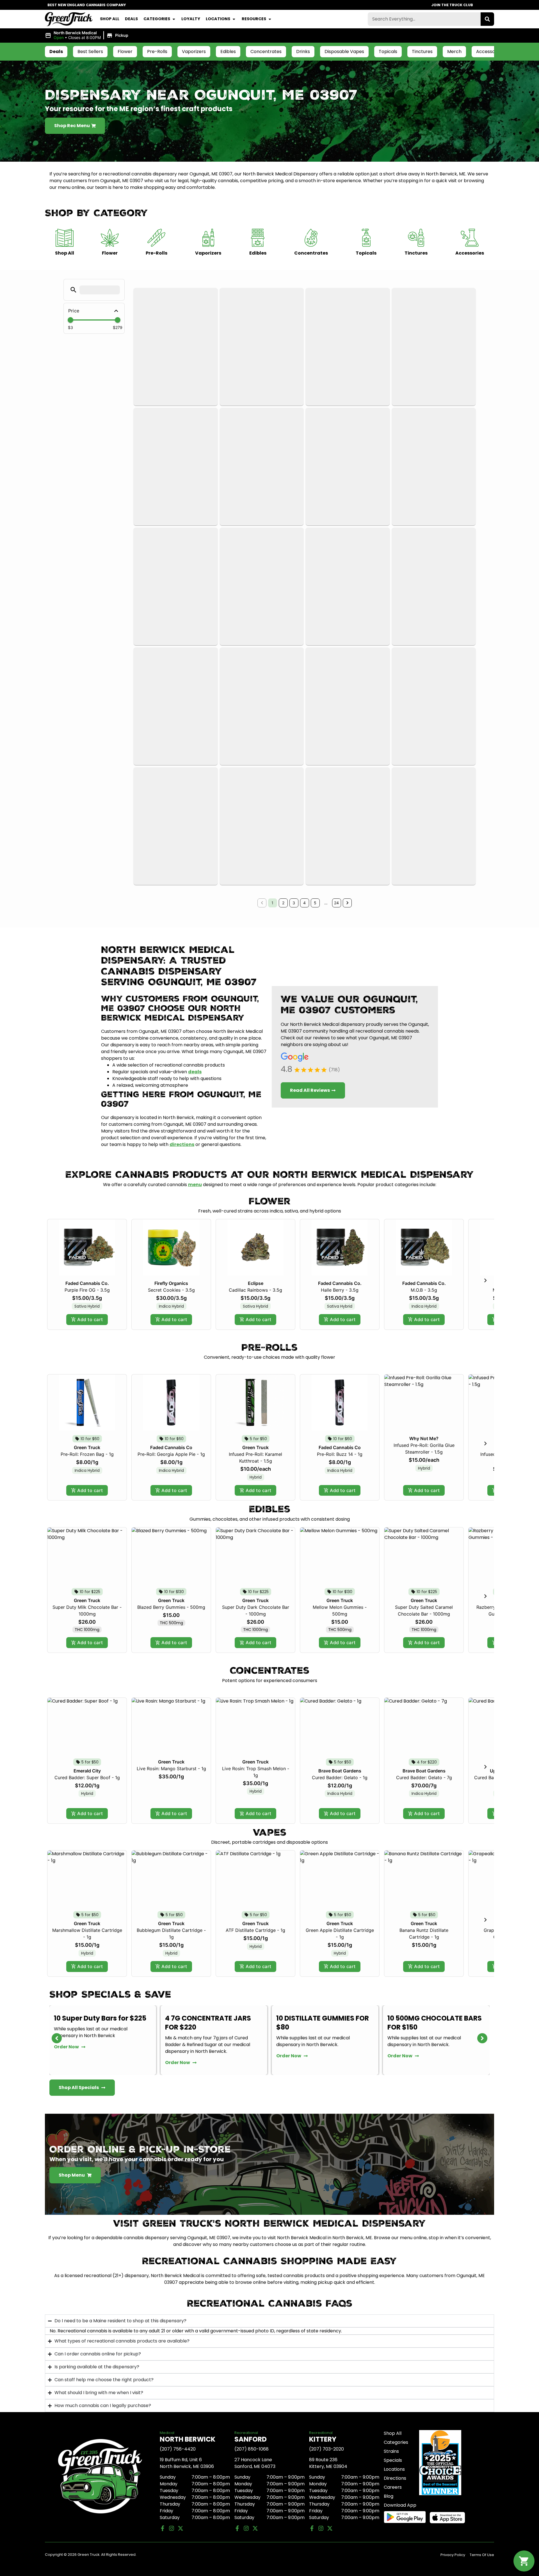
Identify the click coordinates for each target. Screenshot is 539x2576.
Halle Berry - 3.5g (340, 1290)
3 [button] (294, 903)
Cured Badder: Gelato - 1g (340, 1777)
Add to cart (90, 1319)
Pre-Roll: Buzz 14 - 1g (340, 1454)
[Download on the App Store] (451, 2518)
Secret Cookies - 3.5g (171, 1290)
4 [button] (304, 903)
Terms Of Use (482, 2555)
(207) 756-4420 (178, 2449)
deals (195, 1072)
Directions (395, 2478)
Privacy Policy (453, 2555)
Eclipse (256, 1283)
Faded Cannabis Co (171, 1447)
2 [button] (283, 903)
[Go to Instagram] (172, 2528)
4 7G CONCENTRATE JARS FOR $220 (97, 2023)
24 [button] (336, 903)
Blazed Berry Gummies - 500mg (171, 1607)
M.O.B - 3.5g (424, 1290)
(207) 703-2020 (326, 2449)
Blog (389, 2496)
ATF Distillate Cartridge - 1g (255, 1930)
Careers (393, 2487)
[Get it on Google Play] (405, 2517)
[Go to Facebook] (163, 2528)
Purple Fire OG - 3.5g (87, 1290)
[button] (87, 35)
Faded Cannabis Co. (87, 1283)
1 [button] (272, 903)
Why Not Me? (424, 1438)
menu (195, 1185)
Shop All (110, 19)
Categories (157, 19)
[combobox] (424, 19)
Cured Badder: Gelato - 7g (424, 1777)
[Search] (487, 19)
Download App (400, 2505)
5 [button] (315, 903)
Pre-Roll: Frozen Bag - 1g (87, 1454)
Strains (391, 2451)
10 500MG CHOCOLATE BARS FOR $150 (323, 2023)
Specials (393, 2460)
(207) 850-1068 (252, 2449)
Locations (218, 19)
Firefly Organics (171, 1283)
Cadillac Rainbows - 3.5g (255, 1290)
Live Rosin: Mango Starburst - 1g (171, 1769)
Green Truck (87, 1447)
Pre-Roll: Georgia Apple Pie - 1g (171, 1454)
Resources (254, 19)
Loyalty (191, 19)
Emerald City (87, 1771)
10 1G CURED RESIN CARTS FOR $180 (430, 2023)
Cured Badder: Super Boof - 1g (87, 1777)
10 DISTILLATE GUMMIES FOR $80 (211, 2023)
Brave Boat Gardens (340, 1771)
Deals (131, 19)
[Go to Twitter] (181, 2528)
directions (182, 1144)
